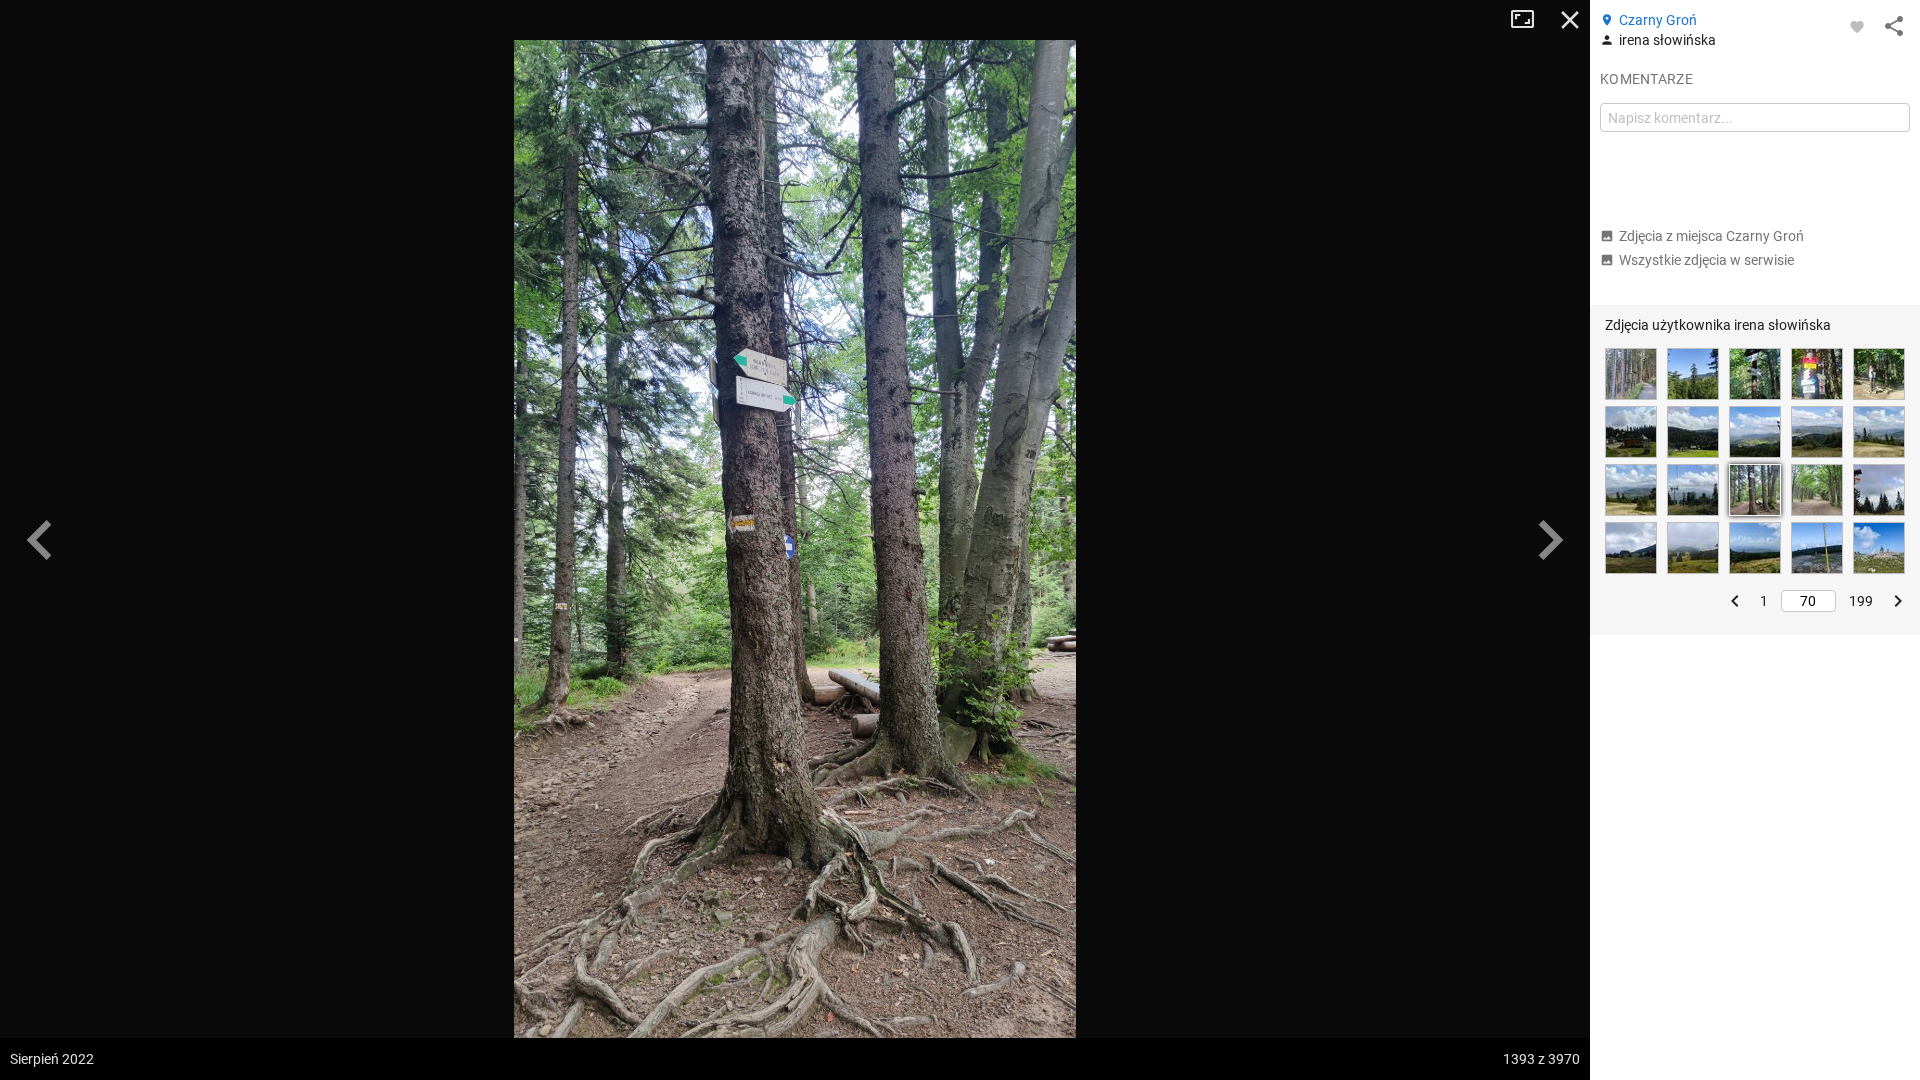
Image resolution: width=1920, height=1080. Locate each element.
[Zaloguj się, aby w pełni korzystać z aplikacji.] (1857, 26)
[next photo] (1550, 540)
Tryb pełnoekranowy (1530, 20)
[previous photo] (40, 540)
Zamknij (1570, 20)
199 (1861, 601)
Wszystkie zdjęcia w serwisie (1706, 260)
